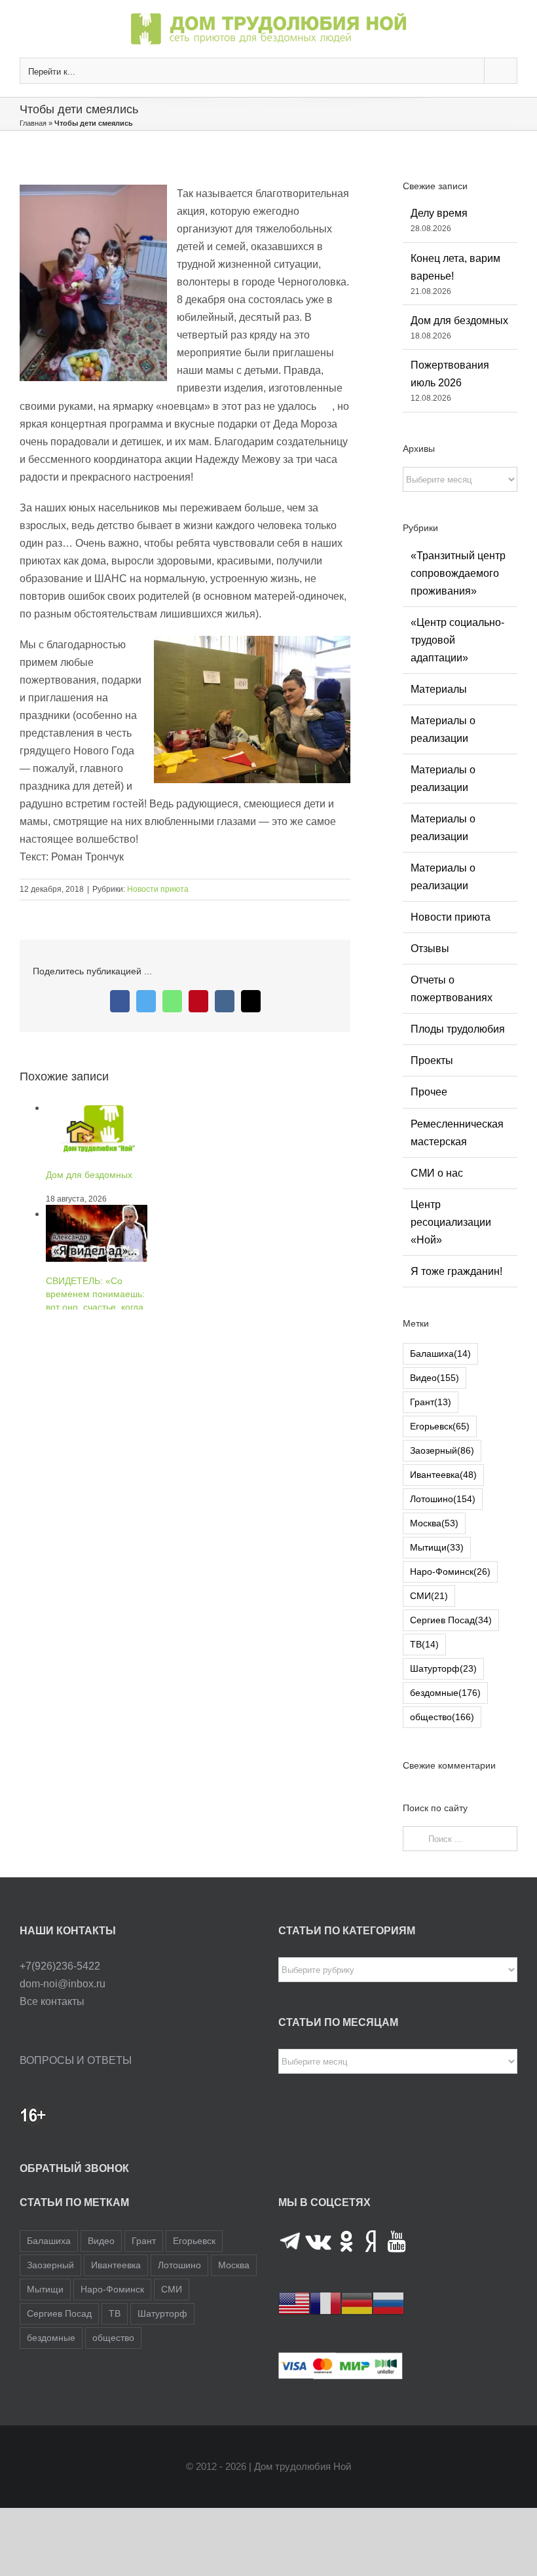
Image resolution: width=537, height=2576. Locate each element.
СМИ (429, 1596)
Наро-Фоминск (450, 1572)
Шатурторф (443, 1668)
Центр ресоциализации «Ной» (451, 1222)
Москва (434, 1523)
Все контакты (52, 2001)
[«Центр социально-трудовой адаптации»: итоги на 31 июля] (97, 1266)
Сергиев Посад (451, 1620)
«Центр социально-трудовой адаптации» (457, 640)
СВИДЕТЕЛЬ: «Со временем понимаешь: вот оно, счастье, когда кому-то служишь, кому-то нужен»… (97, 1201)
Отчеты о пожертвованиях (452, 989)
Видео (435, 1378)
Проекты (432, 1060)
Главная (33, 123)
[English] (294, 2303)
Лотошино (443, 1499)
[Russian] (388, 2303)
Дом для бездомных (459, 321)
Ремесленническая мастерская (457, 1133)
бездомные (445, 1693)
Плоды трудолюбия (458, 1029)
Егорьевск (440, 1426)
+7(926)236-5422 (60, 1966)
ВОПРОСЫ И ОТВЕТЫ (76, 2060)
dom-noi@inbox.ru (63, 1984)
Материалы (439, 689)
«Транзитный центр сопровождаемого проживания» (458, 573)
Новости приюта (158, 889)
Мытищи (437, 1547)
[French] (325, 2303)
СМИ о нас (437, 1173)
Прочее (429, 1092)
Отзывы (430, 948)
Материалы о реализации (443, 729)
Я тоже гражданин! (456, 1271)
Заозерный (442, 1450)
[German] (357, 2303)
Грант (431, 1402)
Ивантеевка (443, 1475)
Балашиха (440, 1353)
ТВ (424, 1644)
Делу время (439, 213)
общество (442, 1717)
